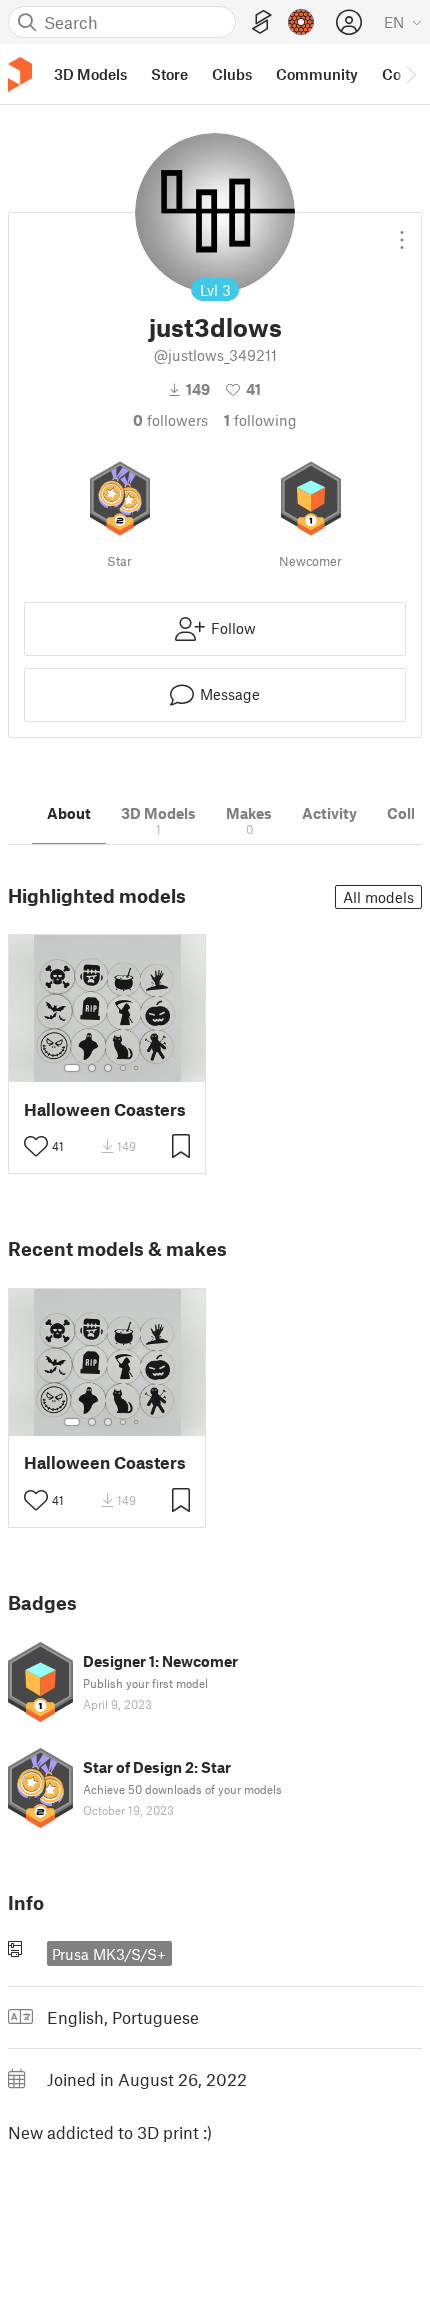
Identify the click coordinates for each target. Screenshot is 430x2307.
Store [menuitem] (169, 74)
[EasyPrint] (262, 22)
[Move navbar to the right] (410, 74)
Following (260, 420)
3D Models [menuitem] (90, 74)
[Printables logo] (20, 74)
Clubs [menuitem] (232, 74)
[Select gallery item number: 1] (72, 1068)
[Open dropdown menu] (402, 232)
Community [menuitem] (317, 74)
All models (378, 897)
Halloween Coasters (105, 1109)
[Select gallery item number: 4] (124, 1068)
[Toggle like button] (36, 1146)
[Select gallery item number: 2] (92, 1068)
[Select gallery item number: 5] (138, 1068)
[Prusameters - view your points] (301, 22)
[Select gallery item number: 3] (108, 1068)
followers (170, 420)
